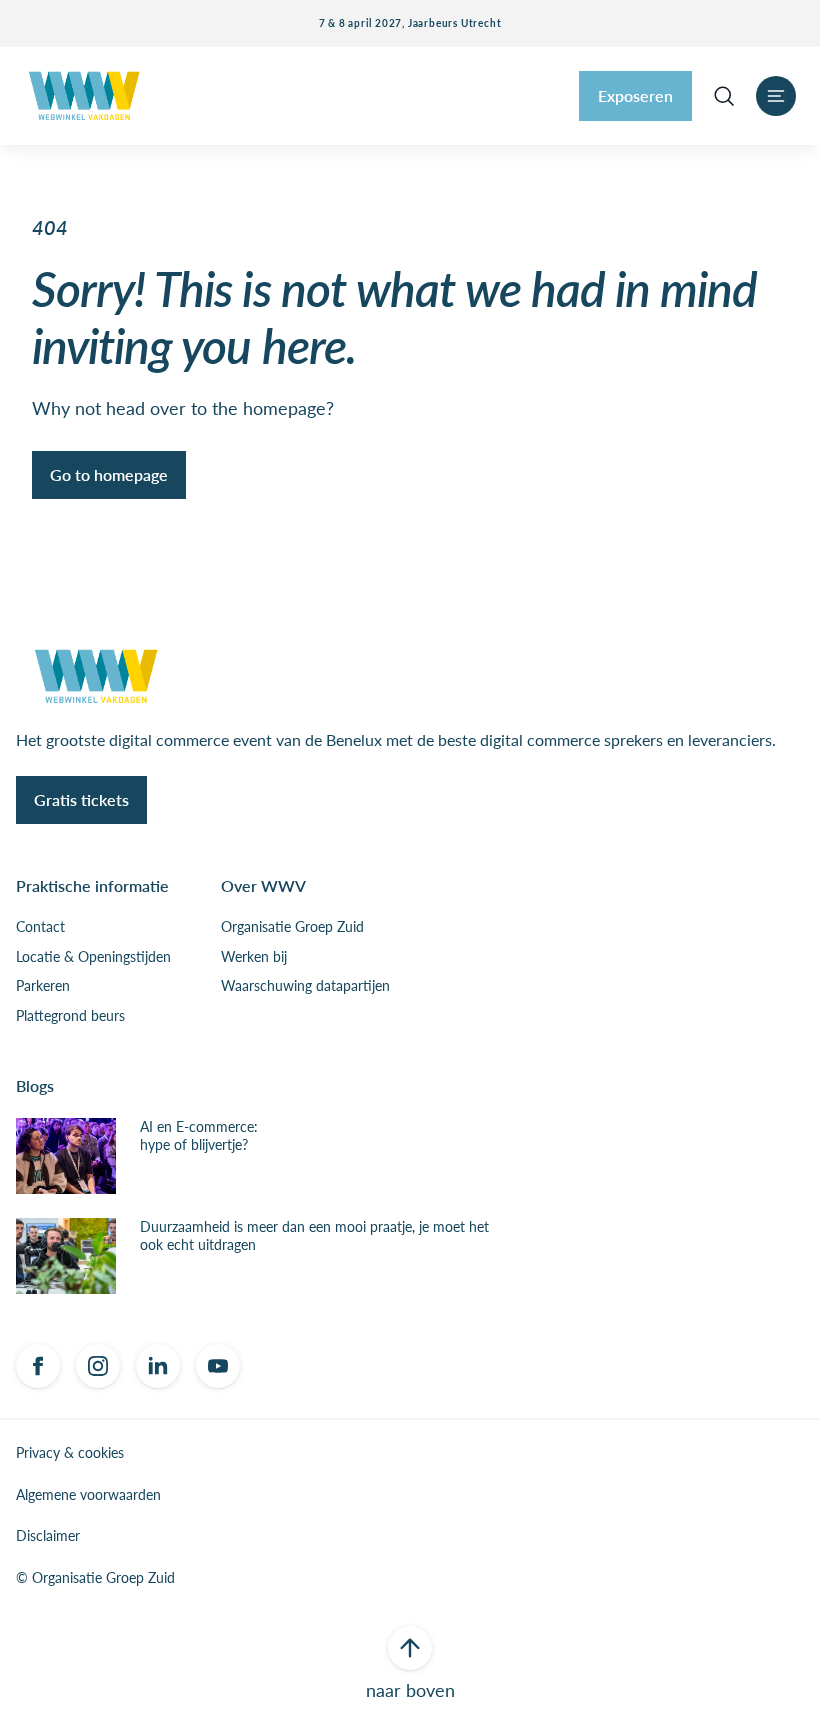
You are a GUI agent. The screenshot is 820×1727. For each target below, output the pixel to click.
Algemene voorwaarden (88, 1495)
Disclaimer (48, 1536)
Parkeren (43, 986)
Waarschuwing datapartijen (305, 986)
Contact (40, 927)
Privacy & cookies (70, 1453)
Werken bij (254, 957)
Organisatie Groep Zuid (292, 927)
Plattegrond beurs (70, 1016)
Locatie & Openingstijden (93, 957)
